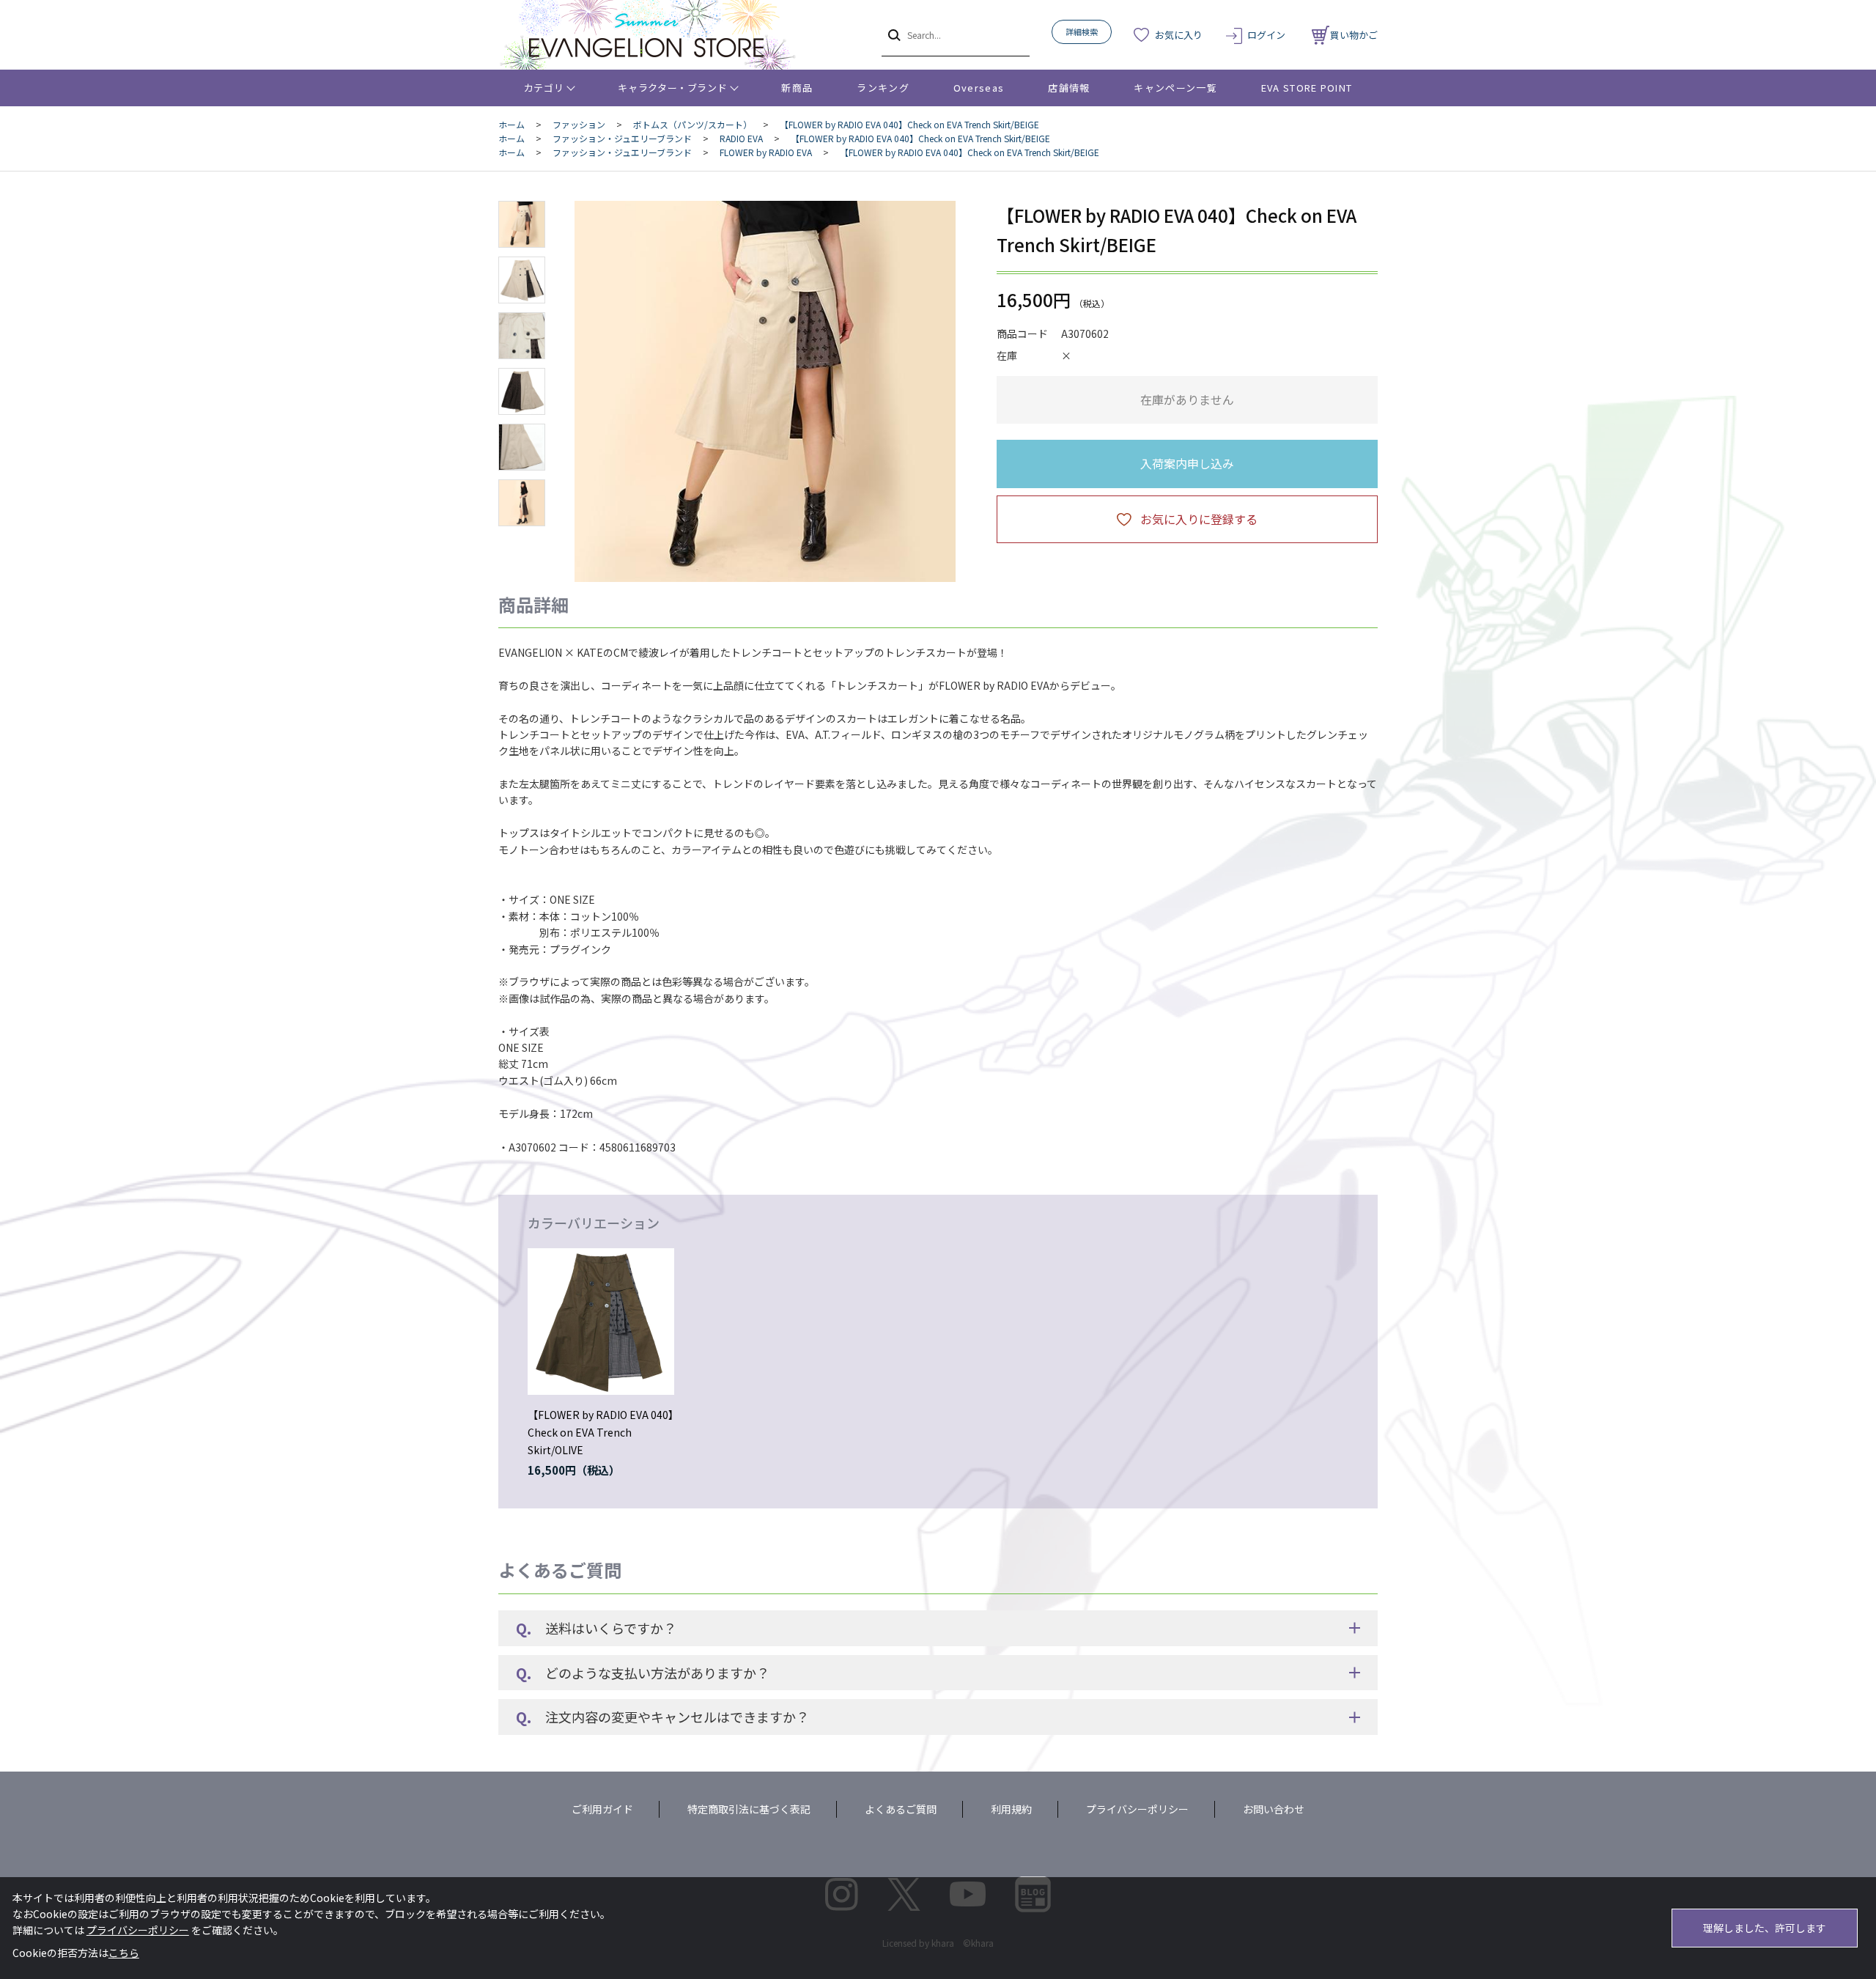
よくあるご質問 (901, 1809)
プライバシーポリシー (1137, 1809)
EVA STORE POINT (1307, 88)
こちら (124, 1953)
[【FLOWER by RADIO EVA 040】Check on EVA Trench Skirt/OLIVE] (601, 1322)
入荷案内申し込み (1187, 463)
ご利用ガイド (602, 1809)
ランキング (883, 88)
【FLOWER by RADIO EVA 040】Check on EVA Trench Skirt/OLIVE (601, 1432)
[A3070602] (522, 224)
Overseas (979, 88)
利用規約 (1011, 1809)
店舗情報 (1069, 88)
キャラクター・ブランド (672, 88)
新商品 (797, 88)
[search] (893, 34)
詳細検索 (1082, 32)
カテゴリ (544, 88)
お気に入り (1179, 35)
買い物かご (1354, 35)
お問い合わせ (1274, 1809)
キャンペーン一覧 (1175, 88)
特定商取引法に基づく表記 (749, 1809)
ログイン (1266, 35)
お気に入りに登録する (1199, 519)
